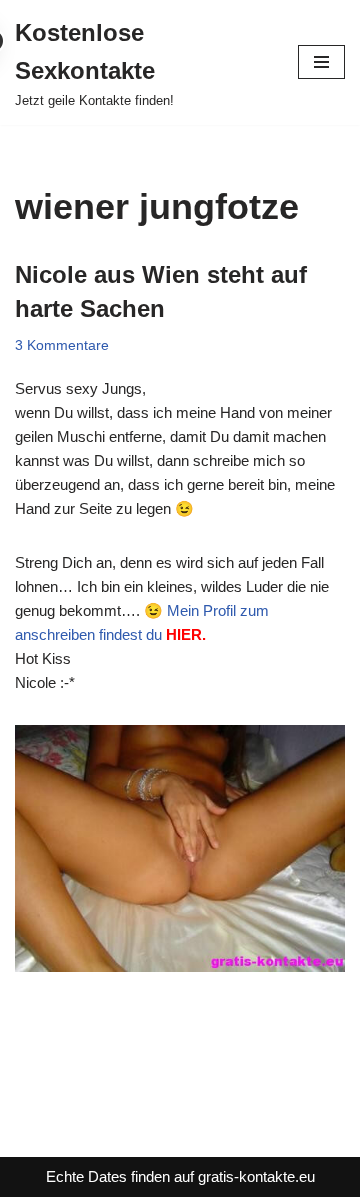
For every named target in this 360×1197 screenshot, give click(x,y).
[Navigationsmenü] (321, 62)
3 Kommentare (62, 345)
